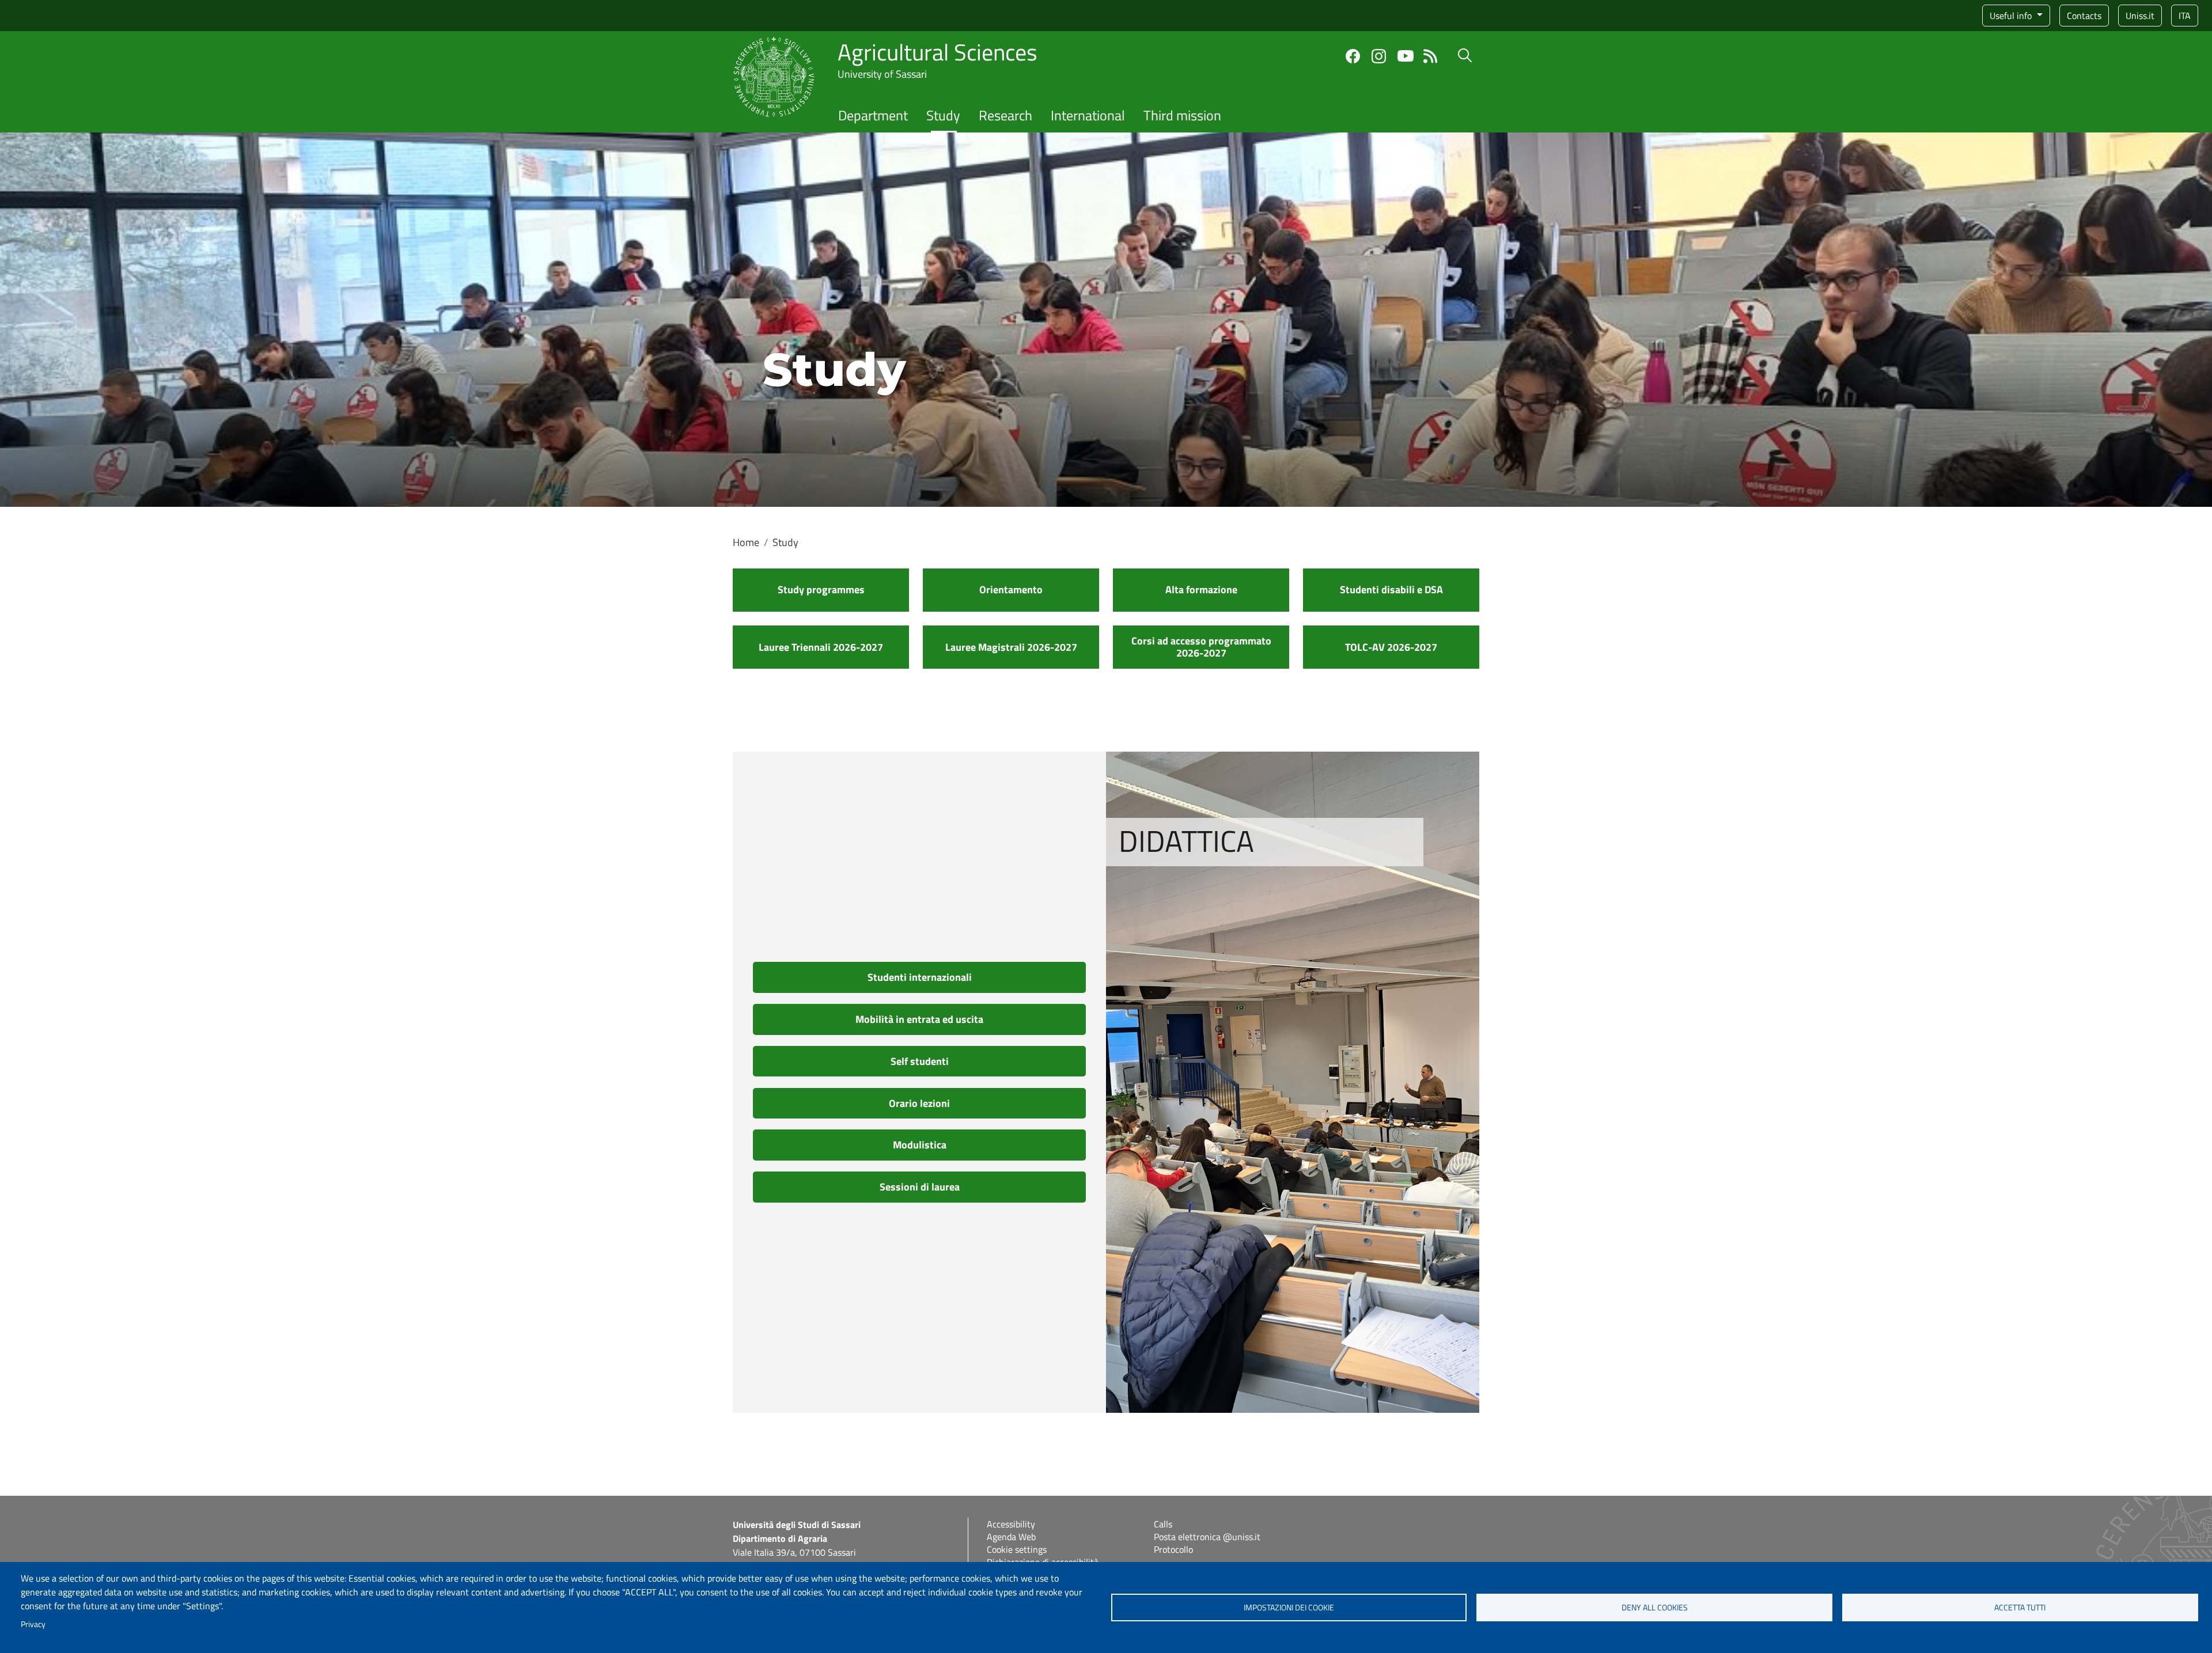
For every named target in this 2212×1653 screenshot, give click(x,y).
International (1088, 115)
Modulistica (920, 1145)
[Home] (774, 43)
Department (873, 115)
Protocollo (1173, 1549)
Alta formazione (1201, 589)
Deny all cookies (1655, 1607)
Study (943, 115)
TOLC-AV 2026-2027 (1391, 647)
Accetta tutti (2020, 1607)
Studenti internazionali (920, 977)
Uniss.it (2140, 16)
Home (746, 542)
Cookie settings (1017, 1549)
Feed (1431, 56)
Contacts (2084, 16)
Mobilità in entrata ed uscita (919, 1019)
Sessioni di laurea (920, 1187)
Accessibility (1011, 1524)
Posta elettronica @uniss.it (1207, 1537)
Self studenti (920, 1061)
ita (2185, 16)
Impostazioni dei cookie (1289, 1607)
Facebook (1353, 56)
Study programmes (821, 589)
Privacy (33, 1624)
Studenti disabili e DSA (1391, 589)
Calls (1163, 1524)
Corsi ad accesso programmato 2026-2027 (1201, 647)
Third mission (1182, 115)
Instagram (1379, 56)
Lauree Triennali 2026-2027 (821, 647)
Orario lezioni (919, 1103)
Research (1005, 115)
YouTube (1406, 56)
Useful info (2012, 16)
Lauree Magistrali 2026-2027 (1011, 647)
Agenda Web (1011, 1537)
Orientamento (1011, 589)
